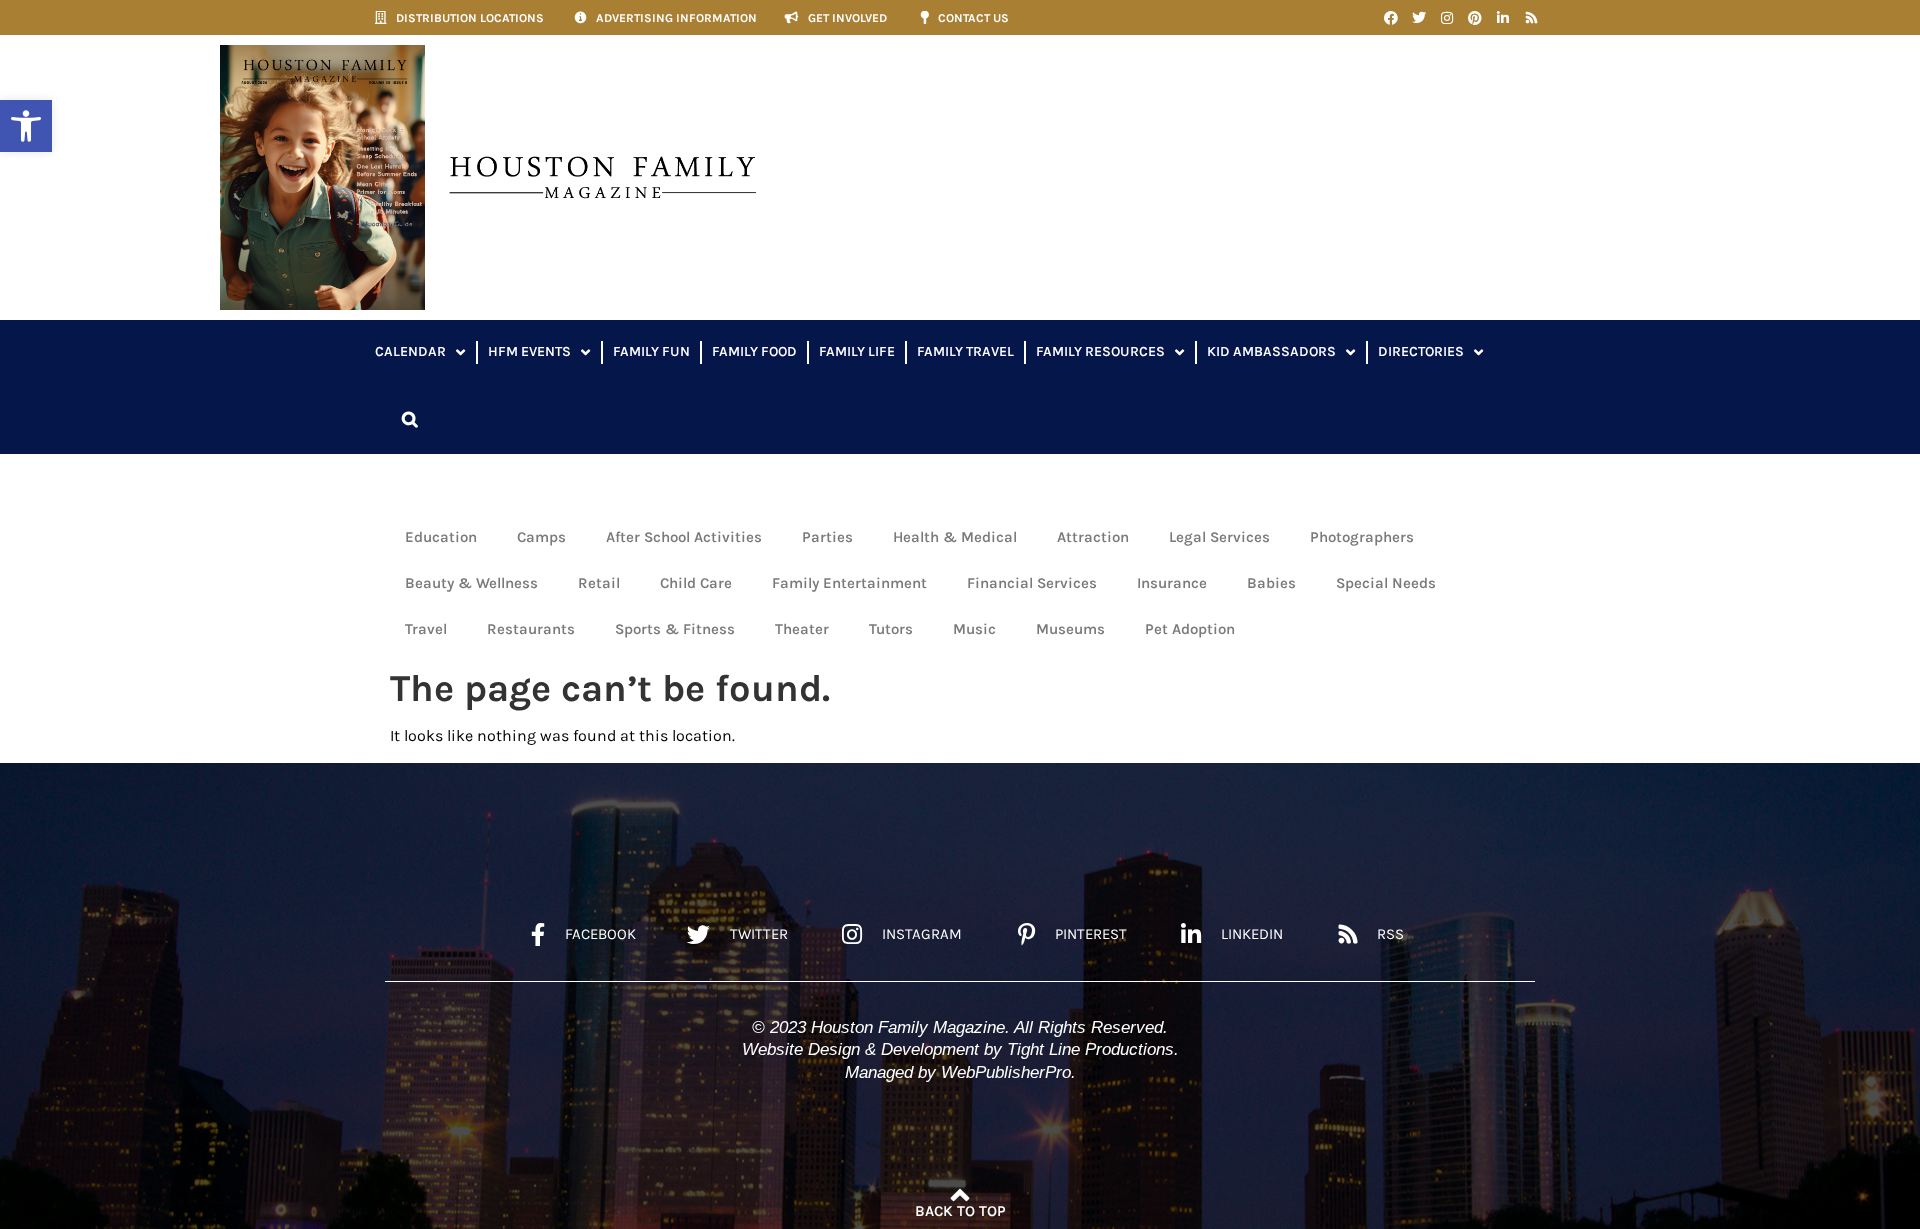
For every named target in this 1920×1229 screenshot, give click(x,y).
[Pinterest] (1475, 18)
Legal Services (1219, 537)
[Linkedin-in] (1503, 18)
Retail (599, 583)
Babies (1271, 583)
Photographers (1362, 537)
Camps (541, 537)
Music (974, 629)
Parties (827, 537)
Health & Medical (955, 537)
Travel (426, 629)
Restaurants (531, 629)
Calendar (410, 351)
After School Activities (684, 537)
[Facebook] (1391, 18)
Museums (1070, 629)
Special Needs (1386, 583)
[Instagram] (1447, 18)
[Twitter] (1419, 18)
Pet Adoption (1190, 629)
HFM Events (529, 351)
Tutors (891, 629)
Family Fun (651, 351)
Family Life (857, 351)
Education (441, 537)
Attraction (1093, 537)
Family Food (754, 351)
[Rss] (1531, 18)
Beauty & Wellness (471, 583)
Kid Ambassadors (1271, 351)
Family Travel (965, 351)
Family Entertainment (849, 583)
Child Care (696, 583)
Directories (1421, 351)
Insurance (1172, 583)
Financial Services (1032, 583)
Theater (802, 629)
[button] (26, 126)
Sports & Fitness (675, 629)
